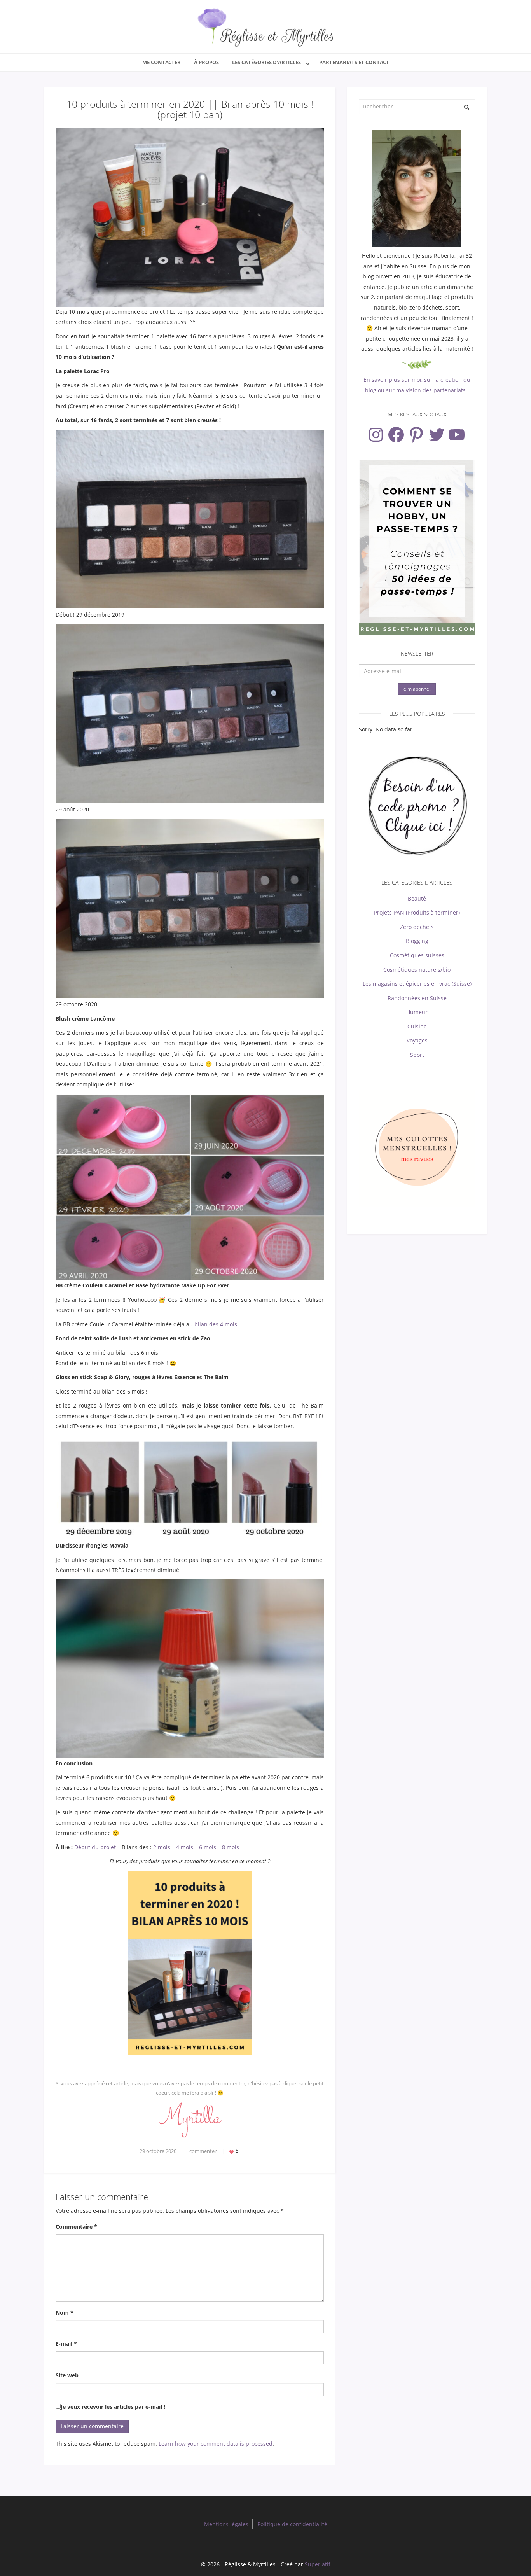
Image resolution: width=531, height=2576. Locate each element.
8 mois (231, 1847)
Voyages (417, 1040)
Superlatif (318, 2564)
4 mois (185, 1847)
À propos (206, 62)
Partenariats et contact (354, 62)
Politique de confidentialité (292, 2524)
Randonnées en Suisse (417, 998)
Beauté (417, 898)
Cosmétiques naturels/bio (417, 970)
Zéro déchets (417, 927)
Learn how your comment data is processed (216, 2444)
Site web (67, 2375)
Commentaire (76, 2227)
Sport (417, 1055)
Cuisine (417, 1026)
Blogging (417, 941)
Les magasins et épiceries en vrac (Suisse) (417, 984)
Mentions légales (226, 2524)
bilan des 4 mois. (217, 1324)
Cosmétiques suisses (417, 955)
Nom (65, 2313)
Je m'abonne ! (417, 689)
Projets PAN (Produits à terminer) (417, 912)
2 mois (162, 1847)
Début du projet (95, 1847)
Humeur (417, 1012)
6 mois (208, 1847)
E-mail (66, 2344)
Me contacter (162, 62)
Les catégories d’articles (266, 62)
